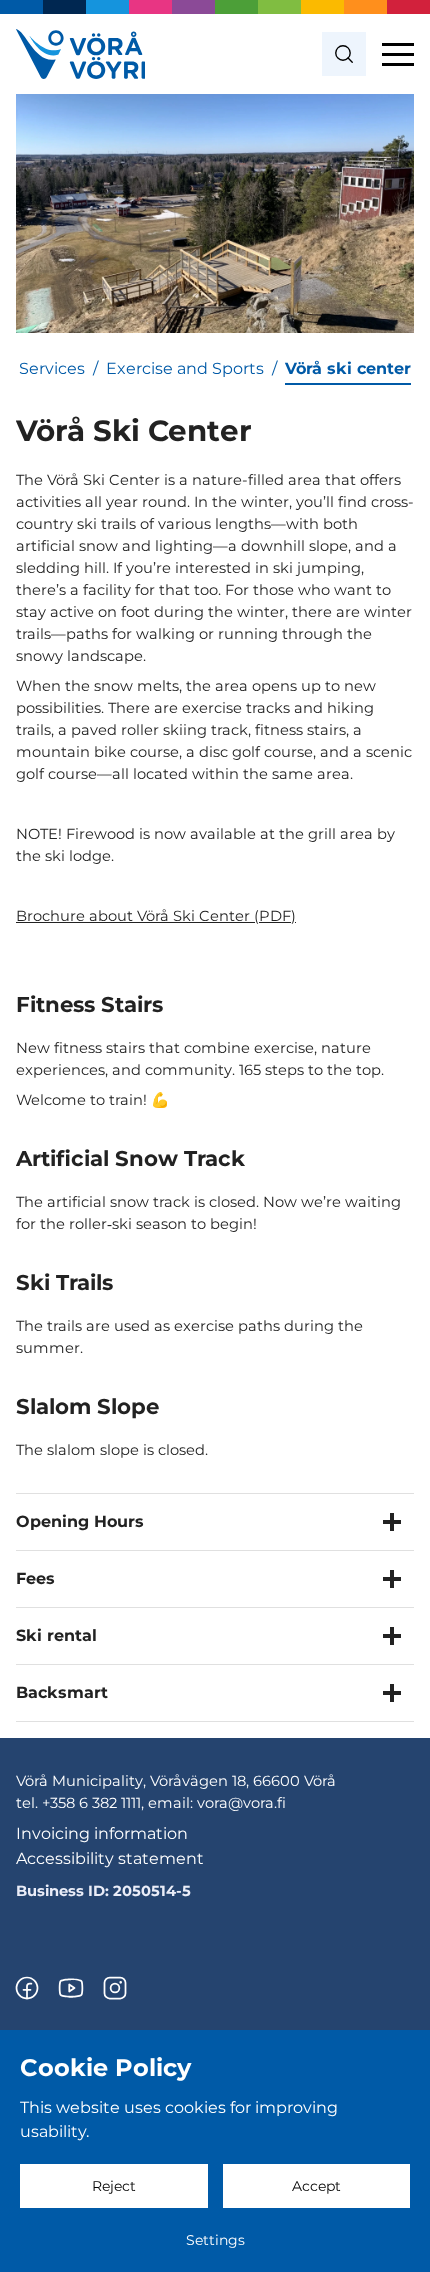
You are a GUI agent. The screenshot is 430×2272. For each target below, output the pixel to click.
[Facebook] (27, 1988)
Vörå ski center (348, 368)
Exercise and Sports (185, 368)
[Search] (344, 54)
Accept (316, 2186)
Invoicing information (102, 1833)
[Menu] (398, 54)
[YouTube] (71, 1988)
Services (52, 368)
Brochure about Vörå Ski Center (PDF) (156, 916)
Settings (215, 2240)
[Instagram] (115, 1988)
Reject (114, 2186)
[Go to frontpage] (80, 54)
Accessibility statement (110, 1858)
